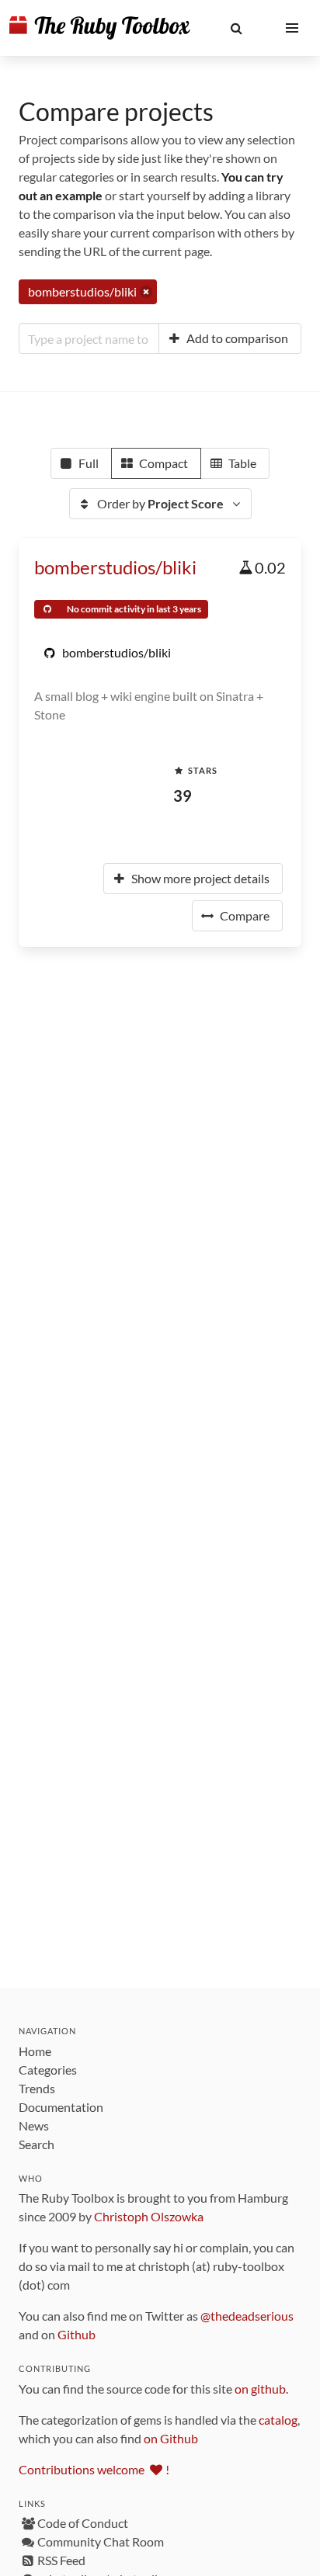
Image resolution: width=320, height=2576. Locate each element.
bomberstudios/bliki (115, 567)
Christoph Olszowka (149, 2216)
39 (183, 796)
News (34, 2125)
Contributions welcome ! (94, 2469)
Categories (48, 2070)
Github (77, 2334)
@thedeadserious (247, 2316)
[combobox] (89, 338)
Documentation (61, 2107)
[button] (236, 28)
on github (260, 2389)
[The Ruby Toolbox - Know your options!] (100, 28)
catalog (278, 2420)
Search (37, 2144)
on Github (171, 2438)
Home (35, 2051)
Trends (37, 2088)
